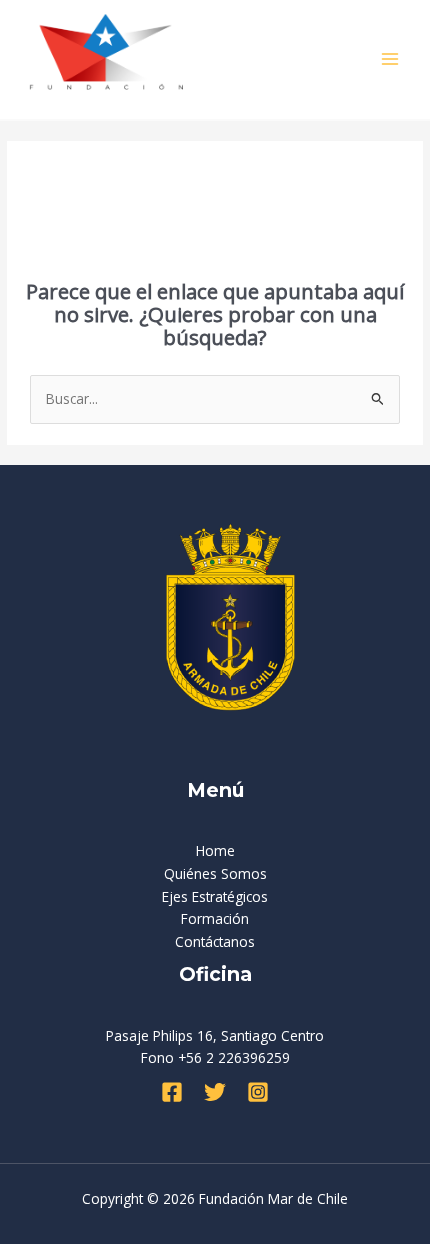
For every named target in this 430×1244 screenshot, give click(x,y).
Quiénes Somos (215, 873)
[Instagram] (258, 1092)
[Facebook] (172, 1092)
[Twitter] (215, 1092)
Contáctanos (215, 941)
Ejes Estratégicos (215, 896)
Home (215, 850)
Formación (215, 918)
